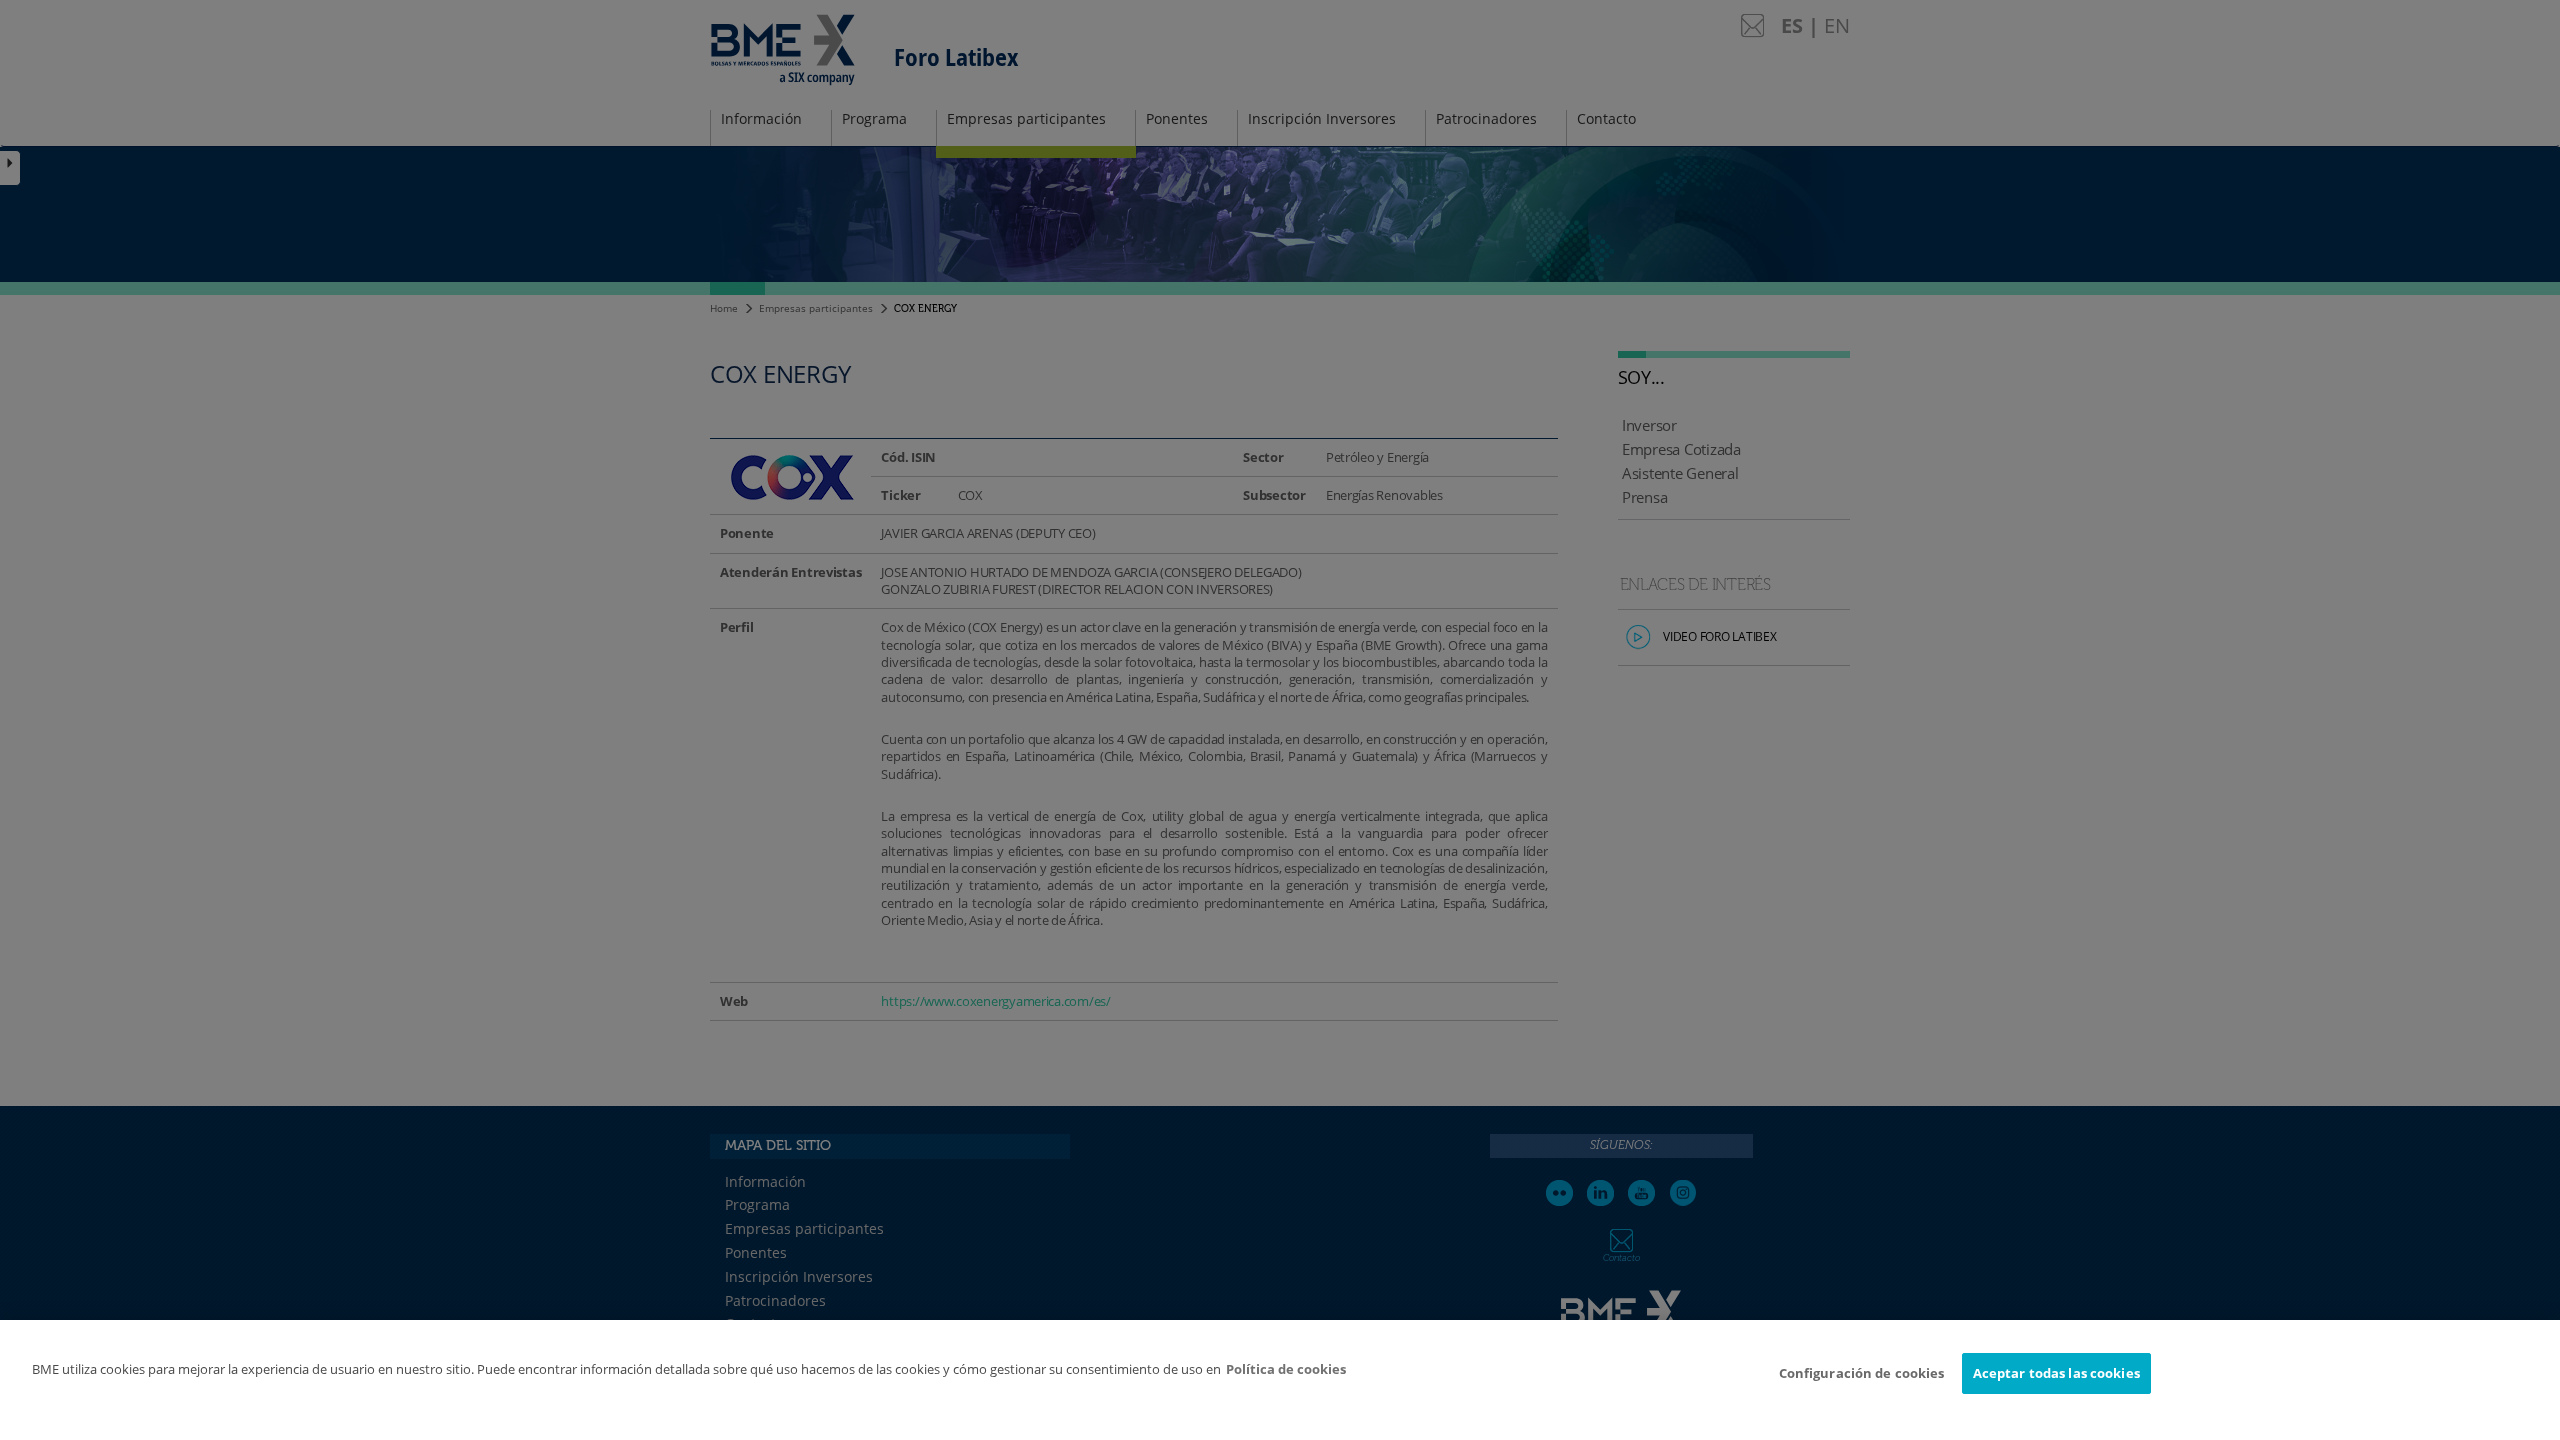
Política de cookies (1286, 1369)
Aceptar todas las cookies (2056, 1373)
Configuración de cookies (1862, 1373)
